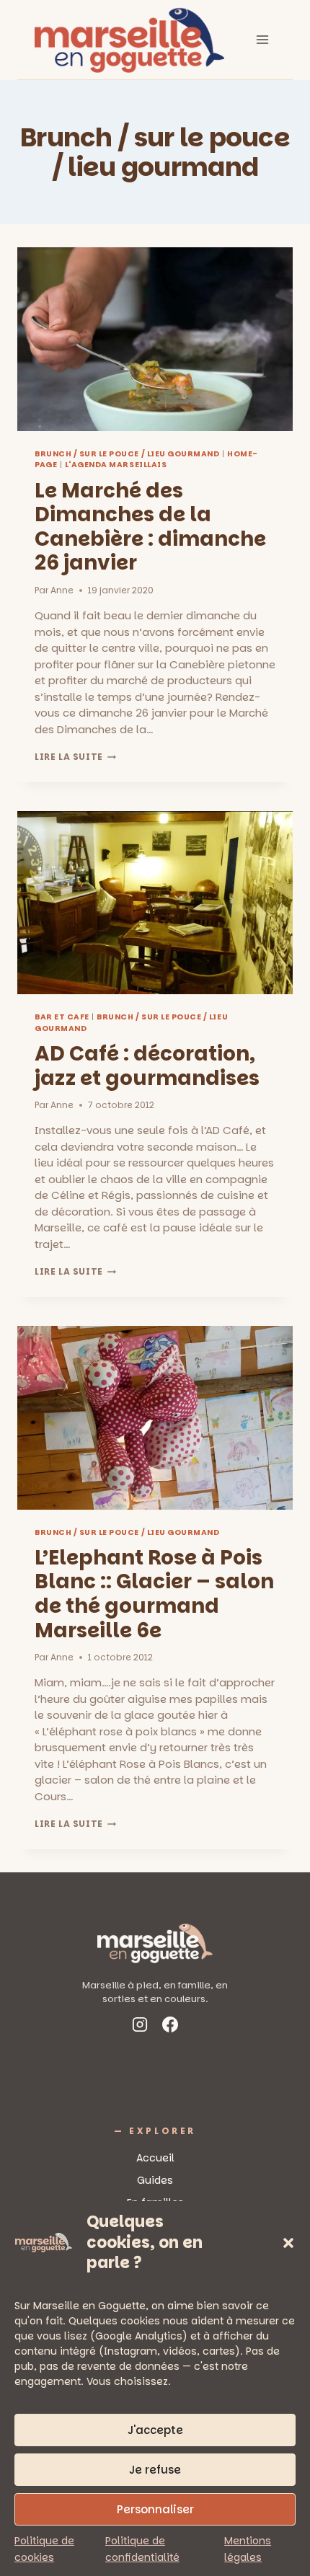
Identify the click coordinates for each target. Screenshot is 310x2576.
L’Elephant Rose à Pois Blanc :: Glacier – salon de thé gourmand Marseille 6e (154, 1594)
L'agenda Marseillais (116, 465)
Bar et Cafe (62, 1017)
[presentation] (155, 339)
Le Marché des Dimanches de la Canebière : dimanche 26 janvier (150, 527)
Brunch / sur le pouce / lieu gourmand (127, 454)
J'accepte (155, 2430)
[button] (288, 2243)
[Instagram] (140, 2027)
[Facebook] (170, 2027)
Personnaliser (155, 2509)
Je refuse (155, 2470)
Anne (62, 590)
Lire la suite (75, 757)
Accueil (155, 2158)
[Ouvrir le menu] (262, 39)
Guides (155, 2180)
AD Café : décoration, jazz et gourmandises (147, 1066)
